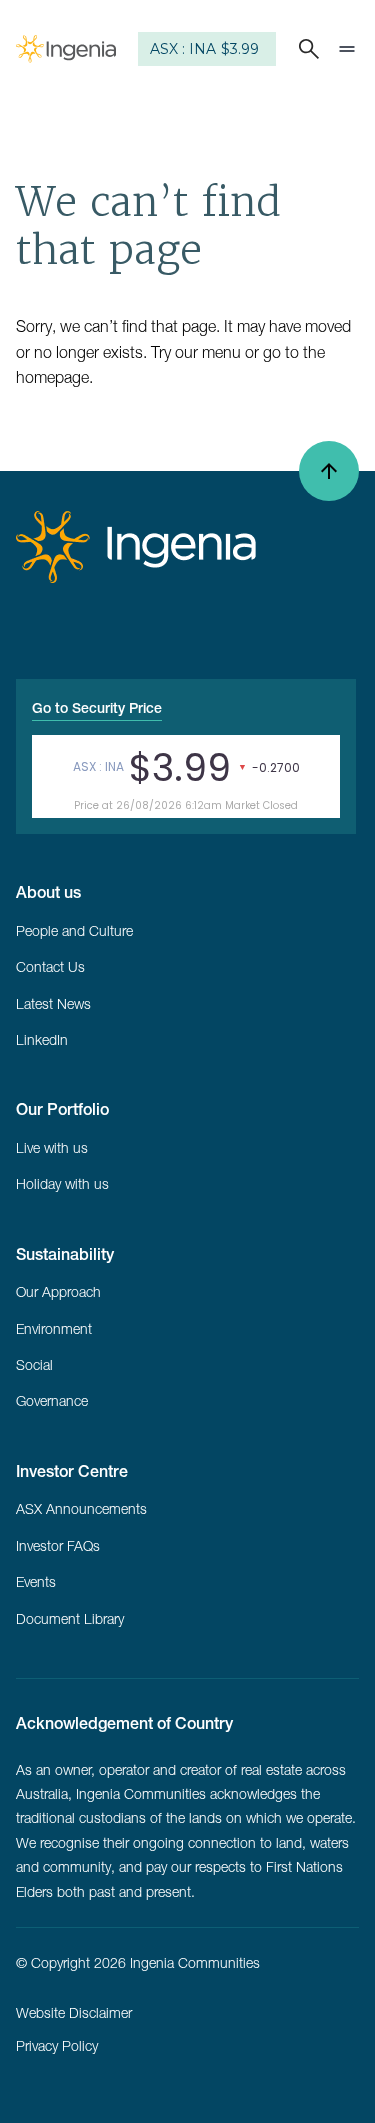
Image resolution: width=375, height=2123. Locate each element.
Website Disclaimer (74, 2013)
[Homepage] (66, 49)
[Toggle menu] (347, 49)
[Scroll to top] (329, 471)
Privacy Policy (57, 2046)
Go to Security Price (97, 708)
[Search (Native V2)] (305, 49)
